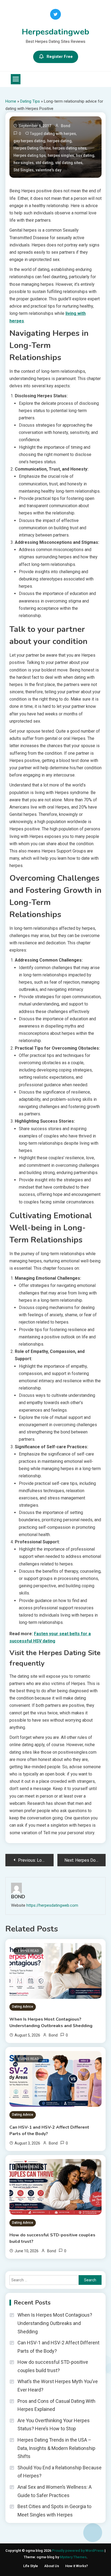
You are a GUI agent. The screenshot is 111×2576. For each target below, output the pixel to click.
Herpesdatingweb (55, 32)
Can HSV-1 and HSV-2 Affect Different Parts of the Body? (49, 2131)
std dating (44, 163)
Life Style (31, 2566)
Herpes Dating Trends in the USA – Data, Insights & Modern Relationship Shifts (56, 2448)
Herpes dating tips (30, 155)
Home (11, 101)
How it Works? (77, 2566)
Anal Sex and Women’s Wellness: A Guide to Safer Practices (55, 2491)
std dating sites (69, 163)
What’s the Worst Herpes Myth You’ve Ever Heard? (58, 2386)
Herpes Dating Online (32, 148)
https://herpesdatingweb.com (52, 1905)
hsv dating (85, 155)
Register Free (60, 57)
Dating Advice (23, 2007)
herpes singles (61, 155)
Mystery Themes (73, 2557)
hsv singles (24, 163)
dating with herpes (60, 134)
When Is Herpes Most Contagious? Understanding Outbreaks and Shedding (51, 2022)
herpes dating (59, 141)
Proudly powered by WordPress (78, 2551)
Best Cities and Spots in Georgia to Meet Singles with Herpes (54, 2511)
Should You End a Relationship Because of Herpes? (60, 2472)
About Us (52, 2566)
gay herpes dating (29, 141)
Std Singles (24, 170)
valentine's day (48, 170)
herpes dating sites (70, 148)
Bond (66, 126)
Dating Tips (30, 101)
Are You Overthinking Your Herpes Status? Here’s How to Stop (54, 2425)
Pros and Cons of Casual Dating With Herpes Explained (56, 2405)
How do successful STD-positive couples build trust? (52, 2238)
